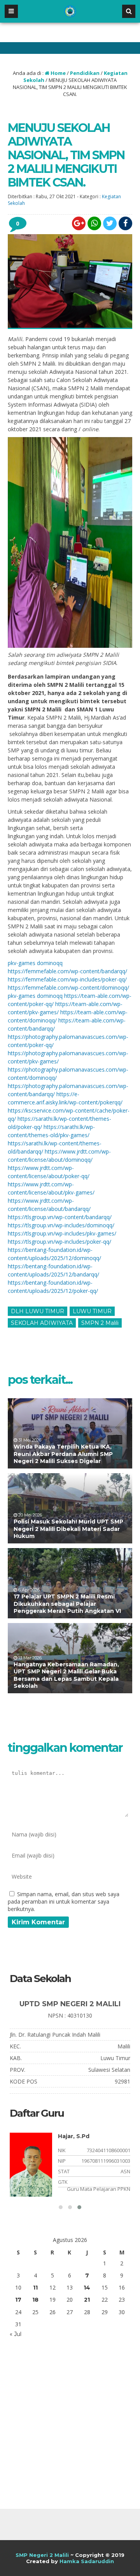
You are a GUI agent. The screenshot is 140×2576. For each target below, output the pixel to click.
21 (87, 2300)
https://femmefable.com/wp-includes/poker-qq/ (67, 979)
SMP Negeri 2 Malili (42, 2555)
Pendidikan (85, 73)
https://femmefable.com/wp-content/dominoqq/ (68, 988)
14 (87, 2288)
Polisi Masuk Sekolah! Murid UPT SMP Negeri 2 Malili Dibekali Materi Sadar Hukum (68, 1529)
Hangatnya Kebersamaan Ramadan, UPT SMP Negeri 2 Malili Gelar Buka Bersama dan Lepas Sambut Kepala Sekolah (66, 1675)
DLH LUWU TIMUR (38, 1311)
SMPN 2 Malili (100, 1323)
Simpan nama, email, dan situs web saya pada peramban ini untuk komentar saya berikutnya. (64, 1901)
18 (35, 2300)
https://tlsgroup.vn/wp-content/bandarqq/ (60, 1217)
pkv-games (22, 963)
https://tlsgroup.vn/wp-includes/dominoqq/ (61, 1225)
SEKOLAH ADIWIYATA (42, 1323)
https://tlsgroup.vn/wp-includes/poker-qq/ (59, 1242)
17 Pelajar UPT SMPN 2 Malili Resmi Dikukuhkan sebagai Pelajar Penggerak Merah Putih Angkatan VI (67, 1604)
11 (35, 2288)
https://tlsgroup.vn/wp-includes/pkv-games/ (62, 1233)
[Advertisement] (70, 2425)
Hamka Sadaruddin (87, 2561)
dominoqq (50, 963)
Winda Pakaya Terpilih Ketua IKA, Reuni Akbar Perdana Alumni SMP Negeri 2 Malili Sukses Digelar (63, 1454)
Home (58, 73)
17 (18, 2300)
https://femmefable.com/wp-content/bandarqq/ (67, 971)
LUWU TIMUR (92, 1311)
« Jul (16, 2334)
